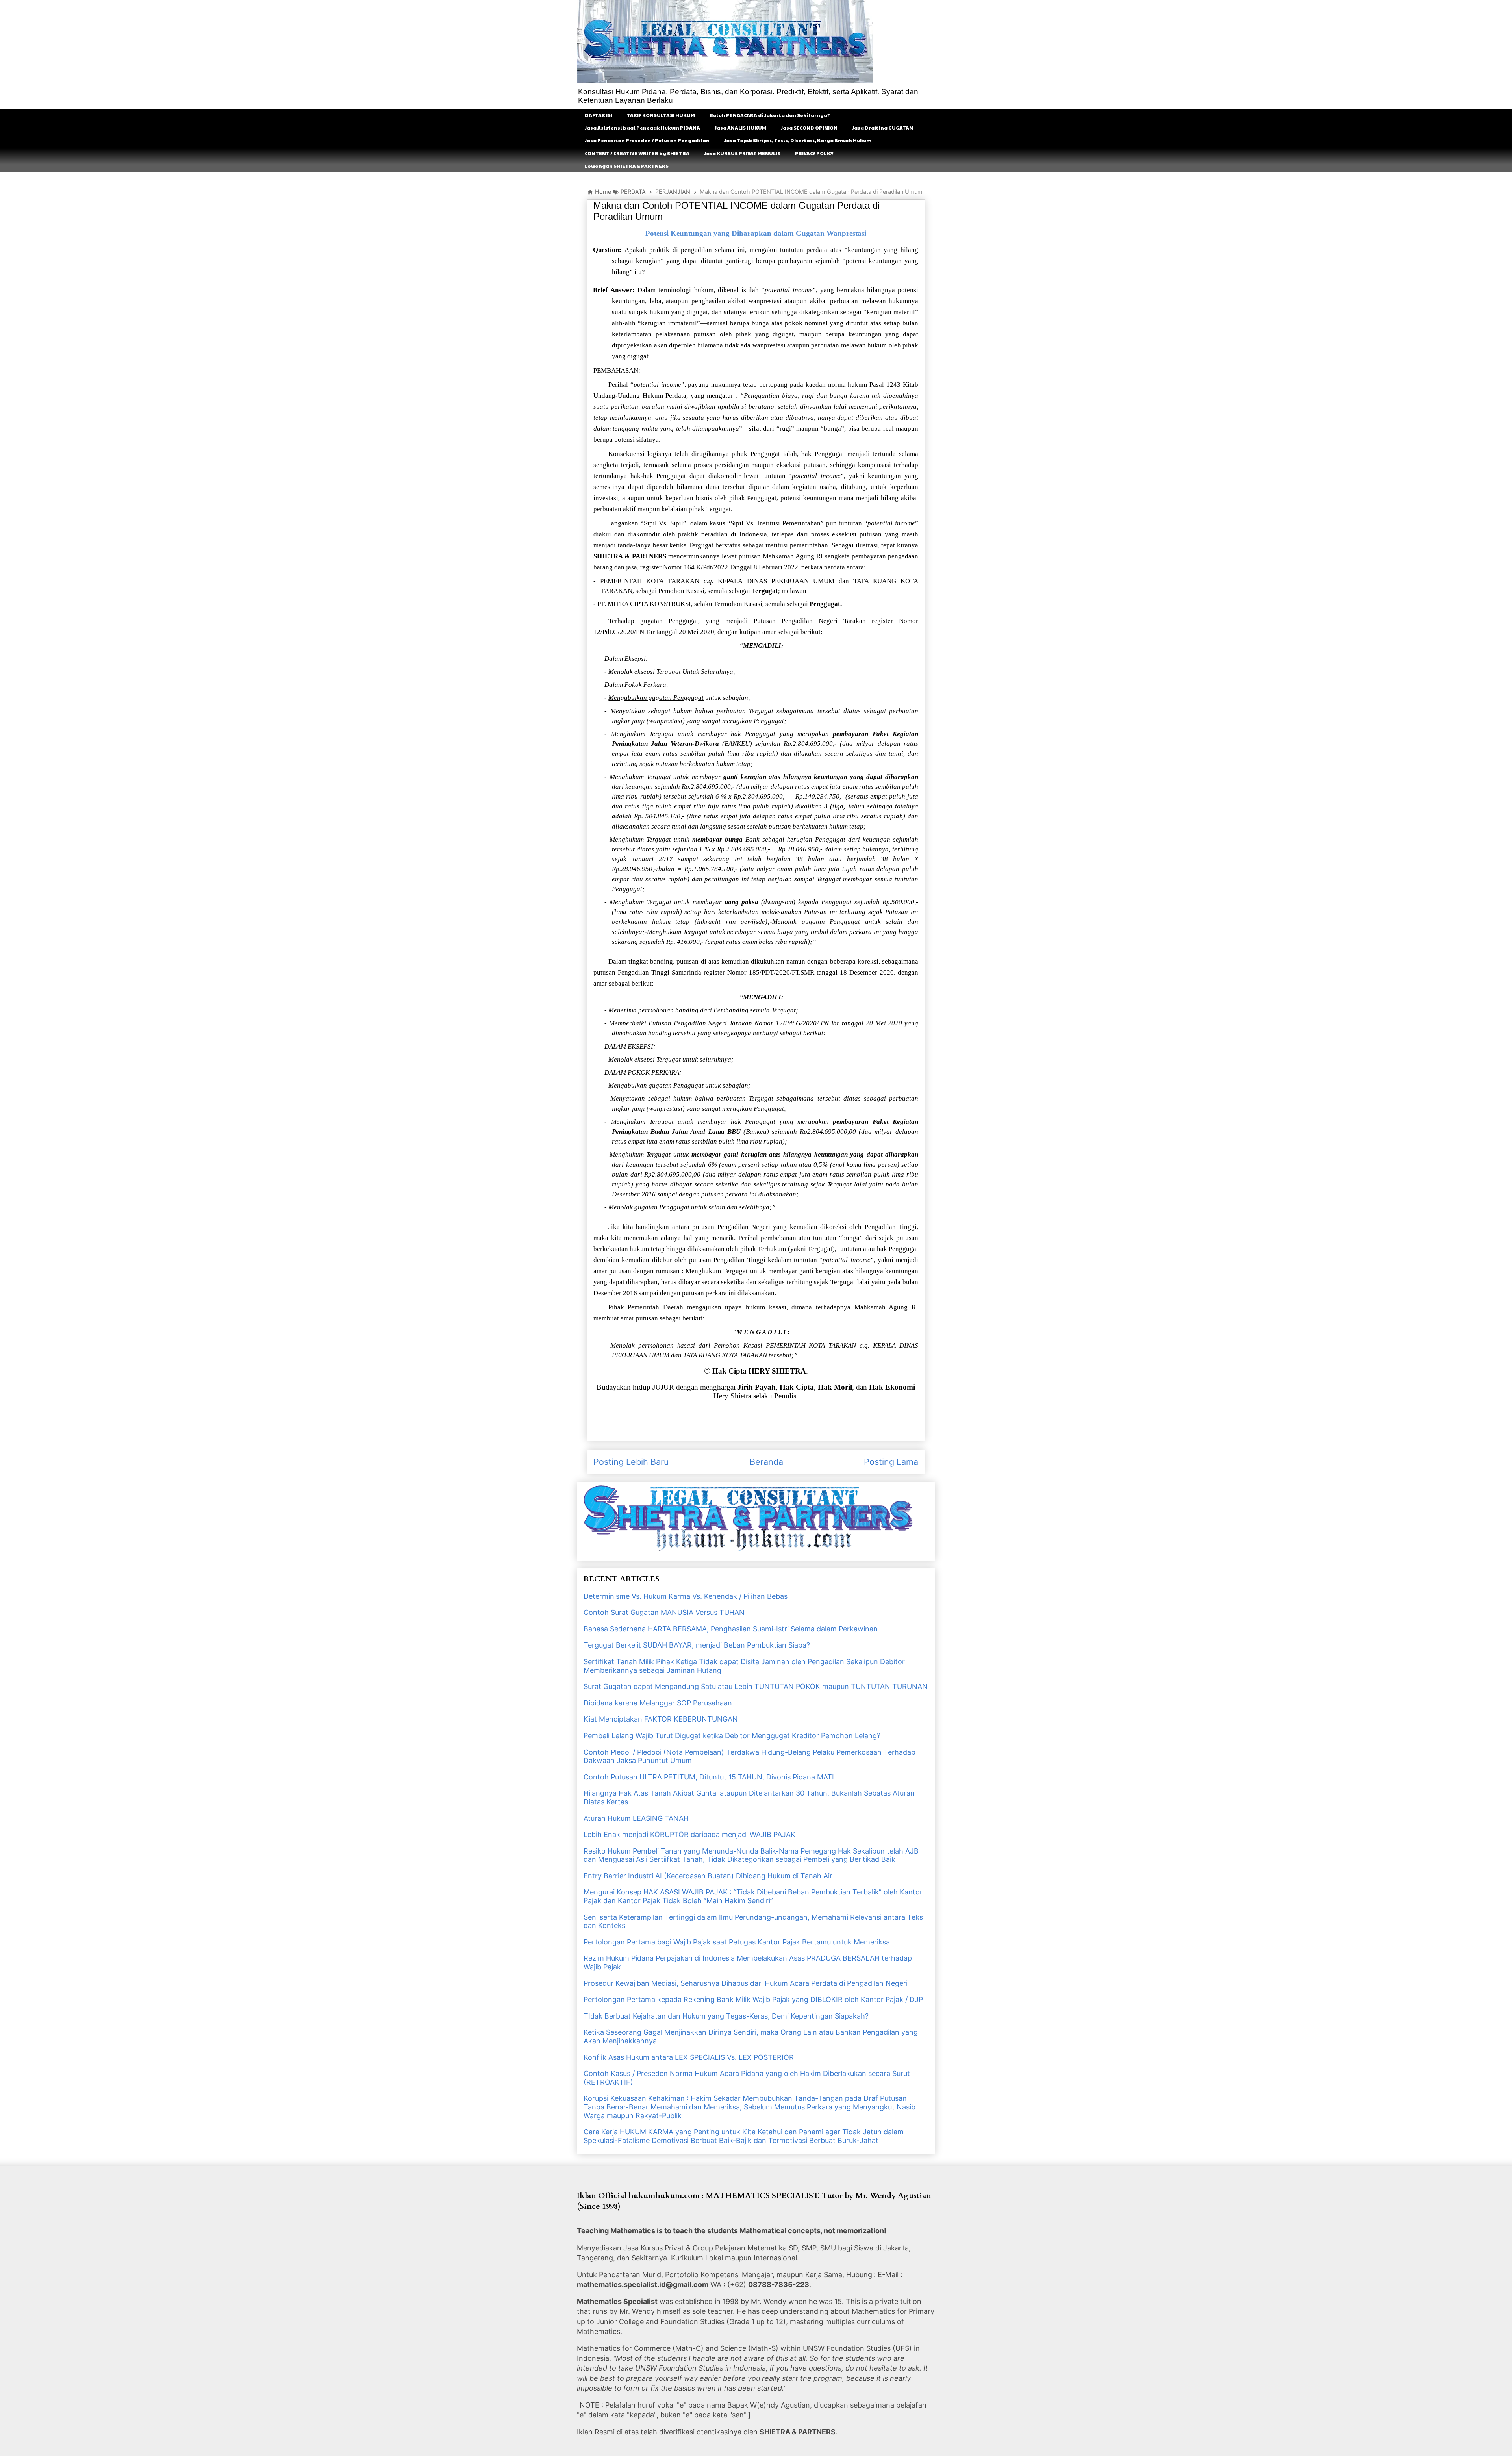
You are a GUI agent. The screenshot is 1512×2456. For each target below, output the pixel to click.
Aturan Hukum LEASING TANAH (636, 1818)
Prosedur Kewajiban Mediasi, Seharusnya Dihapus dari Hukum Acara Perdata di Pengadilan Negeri (746, 1983)
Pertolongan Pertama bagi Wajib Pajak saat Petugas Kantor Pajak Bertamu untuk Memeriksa (737, 1942)
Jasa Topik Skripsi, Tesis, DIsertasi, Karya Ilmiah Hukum (798, 140)
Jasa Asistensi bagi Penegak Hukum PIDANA (642, 128)
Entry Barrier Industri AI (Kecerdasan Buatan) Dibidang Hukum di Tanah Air (708, 1876)
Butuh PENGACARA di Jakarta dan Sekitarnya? (770, 115)
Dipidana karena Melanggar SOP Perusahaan (658, 1703)
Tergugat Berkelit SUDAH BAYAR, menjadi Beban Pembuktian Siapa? (697, 1645)
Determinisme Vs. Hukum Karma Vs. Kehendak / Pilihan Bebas (686, 1596)
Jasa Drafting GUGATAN (883, 128)
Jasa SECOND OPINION (809, 128)
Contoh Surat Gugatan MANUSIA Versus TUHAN (664, 1612)
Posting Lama (891, 1462)
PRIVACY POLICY (814, 153)
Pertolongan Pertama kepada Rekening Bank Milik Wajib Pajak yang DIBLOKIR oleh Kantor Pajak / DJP (753, 1999)
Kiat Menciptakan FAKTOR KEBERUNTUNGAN (661, 1719)
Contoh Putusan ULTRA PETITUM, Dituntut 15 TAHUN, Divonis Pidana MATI (709, 1777)
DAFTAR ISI (598, 115)
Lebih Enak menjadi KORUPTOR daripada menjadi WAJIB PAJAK (689, 1834)
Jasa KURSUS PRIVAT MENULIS (742, 153)
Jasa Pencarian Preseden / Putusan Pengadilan (647, 140)
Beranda (766, 1462)
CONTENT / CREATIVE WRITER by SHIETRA (637, 153)
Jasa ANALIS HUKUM (740, 128)
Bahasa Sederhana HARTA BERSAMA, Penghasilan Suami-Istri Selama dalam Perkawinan (731, 1629)
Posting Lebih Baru (631, 1462)
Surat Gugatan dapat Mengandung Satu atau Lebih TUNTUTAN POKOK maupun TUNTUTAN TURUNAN (756, 1686)
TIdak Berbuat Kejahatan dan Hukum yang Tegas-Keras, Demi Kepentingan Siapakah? (726, 2016)
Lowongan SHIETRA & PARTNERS (627, 166)
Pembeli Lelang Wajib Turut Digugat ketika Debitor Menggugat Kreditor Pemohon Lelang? (732, 1736)
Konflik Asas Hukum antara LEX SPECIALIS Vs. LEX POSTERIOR (689, 2057)
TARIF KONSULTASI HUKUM (661, 115)
